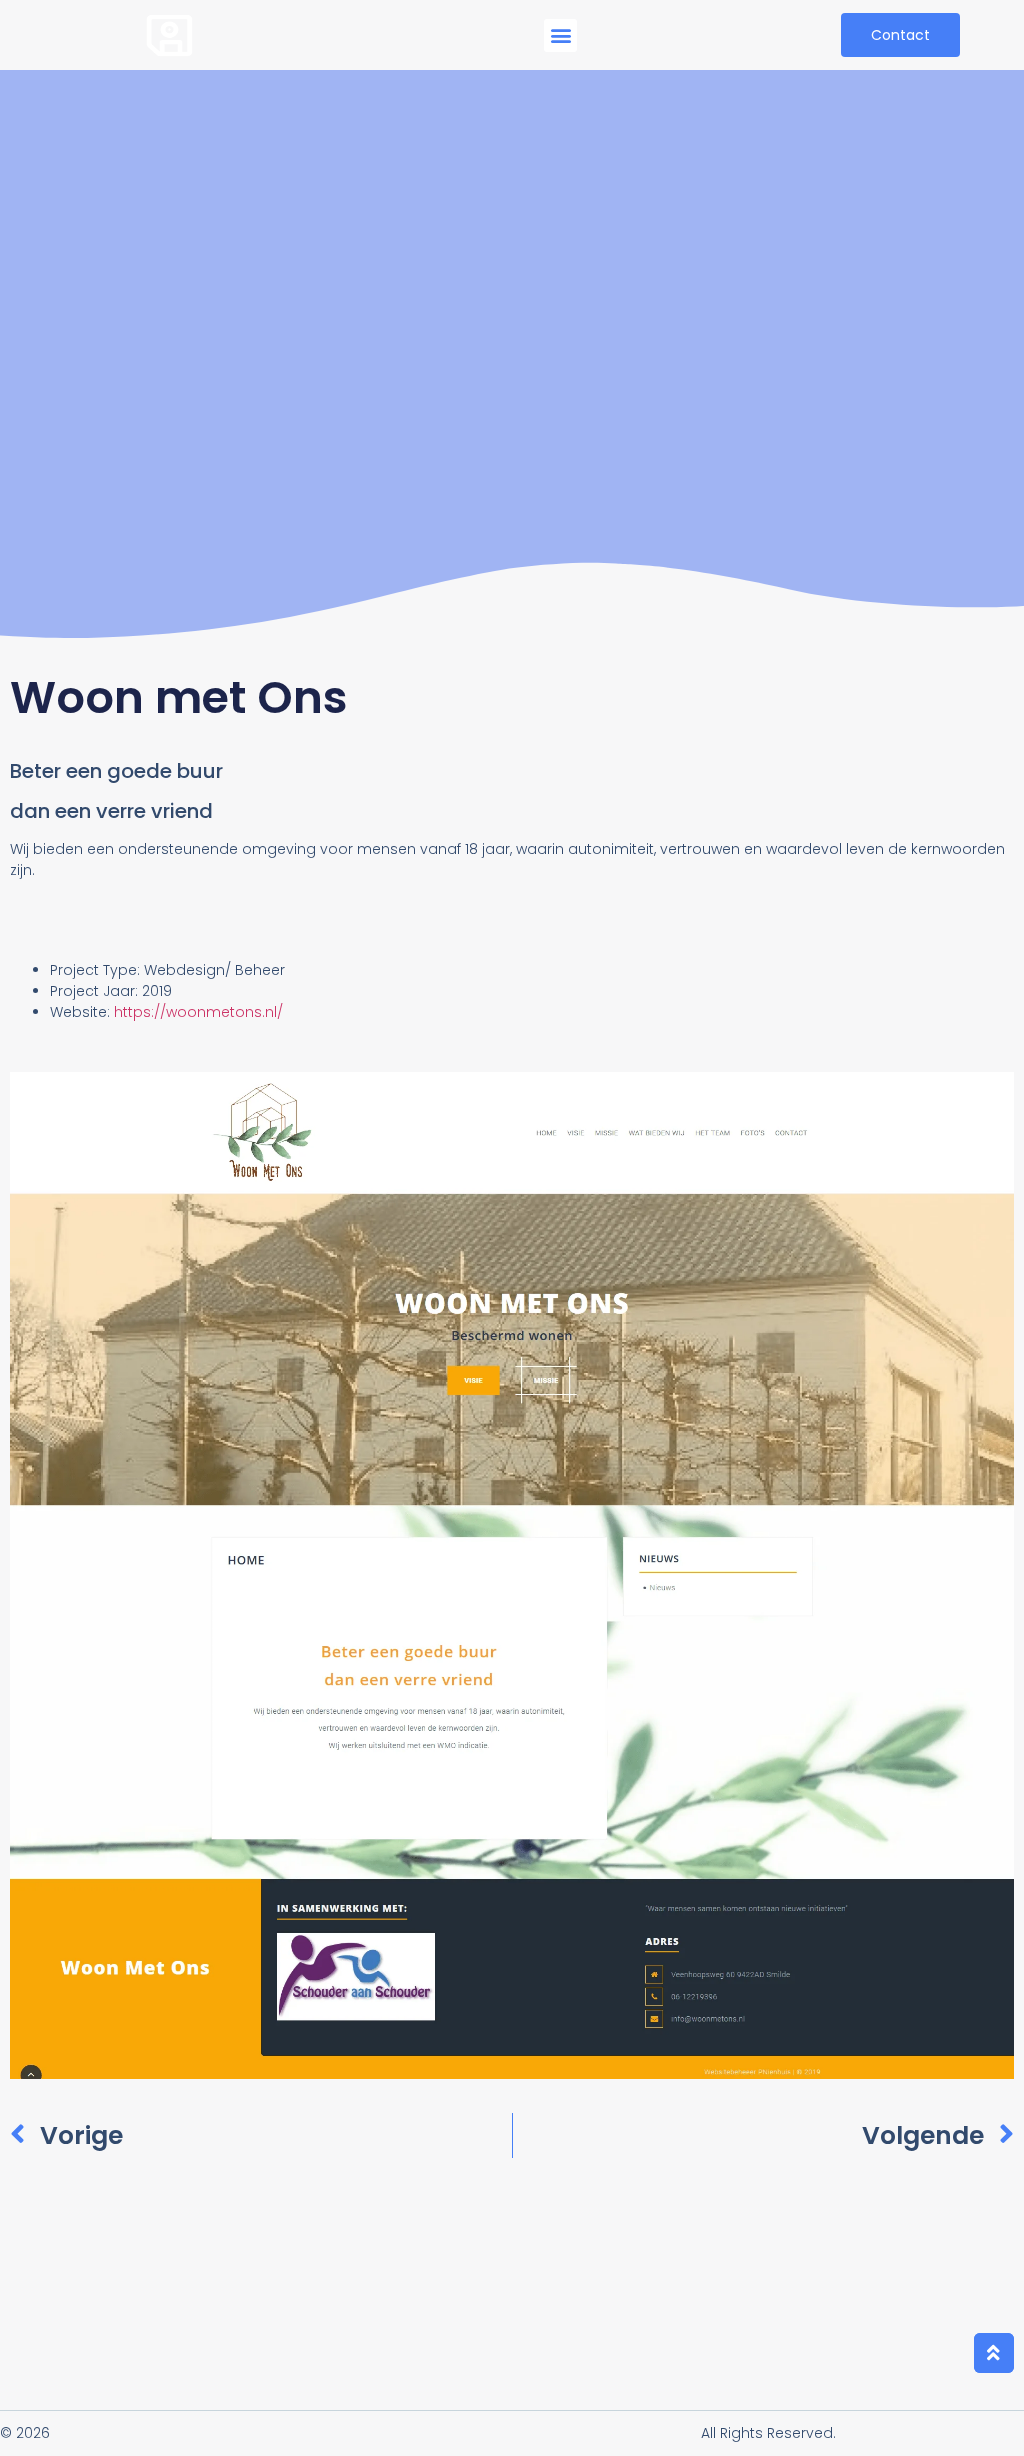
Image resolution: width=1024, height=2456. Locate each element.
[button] (560, 35)
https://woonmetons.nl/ (198, 1012)
